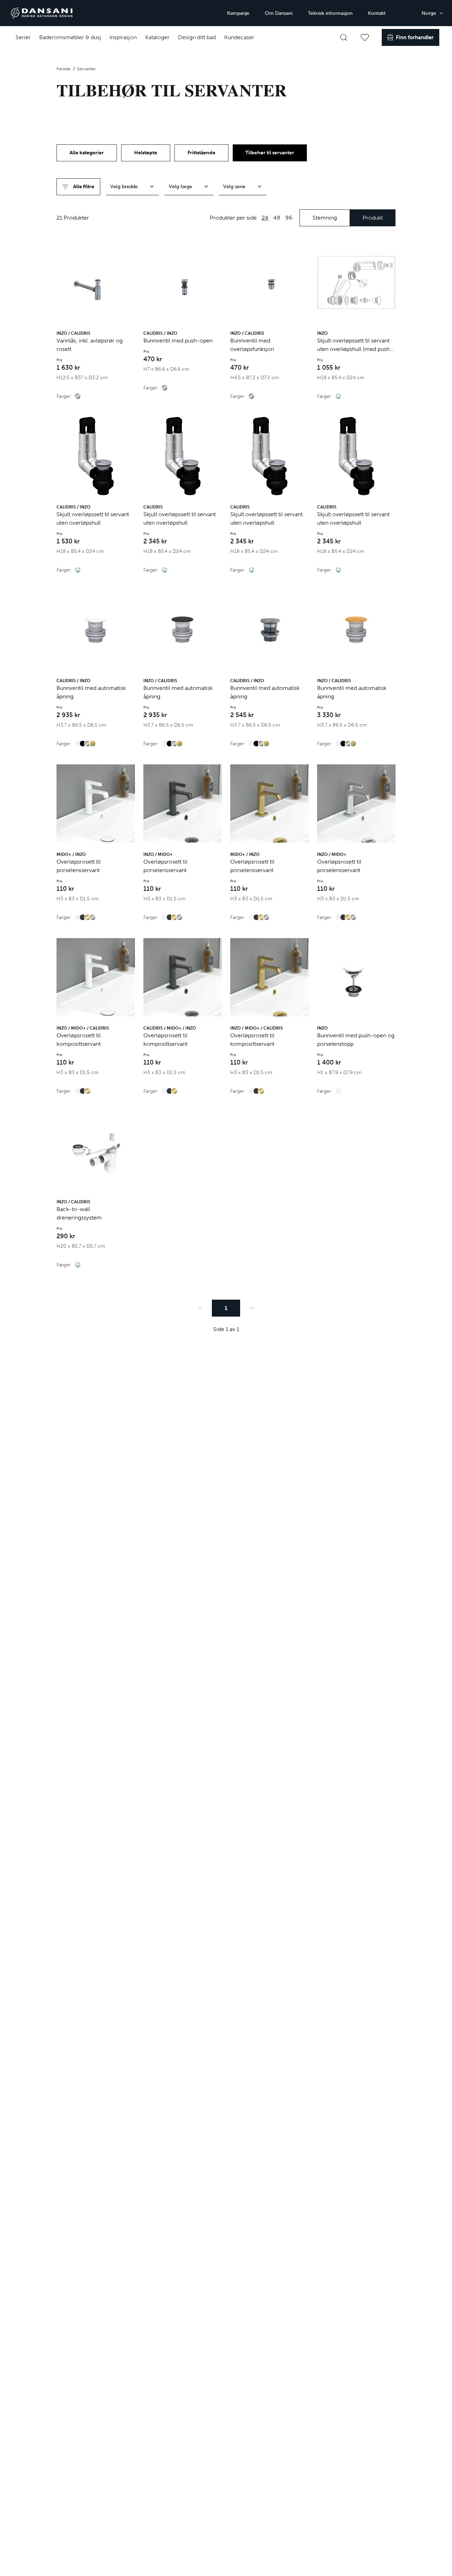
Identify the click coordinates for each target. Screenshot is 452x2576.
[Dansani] (42, 13)
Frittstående (201, 153)
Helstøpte (146, 153)
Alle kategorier (87, 153)
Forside (64, 69)
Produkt (373, 218)
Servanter (87, 69)
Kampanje (238, 13)
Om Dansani (279, 13)
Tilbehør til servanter (270, 153)
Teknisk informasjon (330, 13)
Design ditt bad (197, 37)
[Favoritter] (365, 37)
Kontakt (377, 13)
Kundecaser (239, 37)
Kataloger (157, 37)
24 (265, 218)
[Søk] (344, 37)
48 (277, 218)
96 (289, 218)
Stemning (325, 218)
